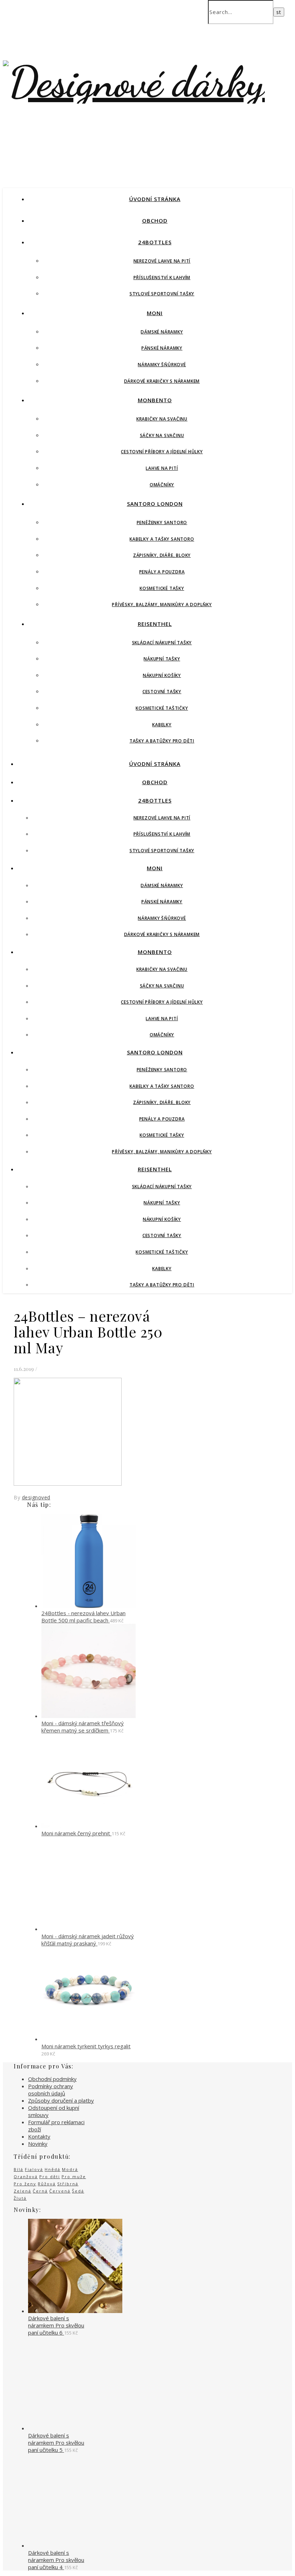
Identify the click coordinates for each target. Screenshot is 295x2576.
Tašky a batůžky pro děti (162, 741)
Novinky (38, 2144)
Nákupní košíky (162, 675)
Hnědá (53, 2169)
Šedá (78, 2191)
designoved (36, 1497)
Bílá (19, 2169)
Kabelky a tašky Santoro (162, 539)
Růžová (47, 2184)
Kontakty (39, 2136)
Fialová (34, 2169)
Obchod (155, 221)
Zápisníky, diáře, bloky (162, 555)
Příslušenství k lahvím (162, 278)
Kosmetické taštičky (162, 708)
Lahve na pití (162, 468)
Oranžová (26, 2177)
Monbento (155, 400)
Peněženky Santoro (162, 523)
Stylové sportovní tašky (162, 294)
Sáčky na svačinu (162, 435)
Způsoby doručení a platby (61, 2100)
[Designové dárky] (134, 82)
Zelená (22, 2191)
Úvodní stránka (155, 199)
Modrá (70, 2169)
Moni (155, 313)
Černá (40, 2191)
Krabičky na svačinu (162, 419)
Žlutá (20, 2198)
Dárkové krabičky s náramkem (162, 381)
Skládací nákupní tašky (162, 643)
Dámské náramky (162, 332)
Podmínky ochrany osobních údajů (51, 2090)
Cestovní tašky (162, 692)
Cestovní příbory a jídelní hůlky (162, 452)
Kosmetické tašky (162, 588)
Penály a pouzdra (162, 572)
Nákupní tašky (162, 659)
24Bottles (155, 242)
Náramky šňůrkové (162, 365)
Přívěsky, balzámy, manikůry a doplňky (162, 605)
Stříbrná (68, 2184)
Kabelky (162, 725)
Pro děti (50, 2177)
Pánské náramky (162, 348)
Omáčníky (162, 485)
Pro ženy (25, 2184)
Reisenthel (155, 624)
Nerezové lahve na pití (162, 261)
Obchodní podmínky (52, 2079)
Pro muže (74, 2177)
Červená (60, 2191)
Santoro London (155, 504)
